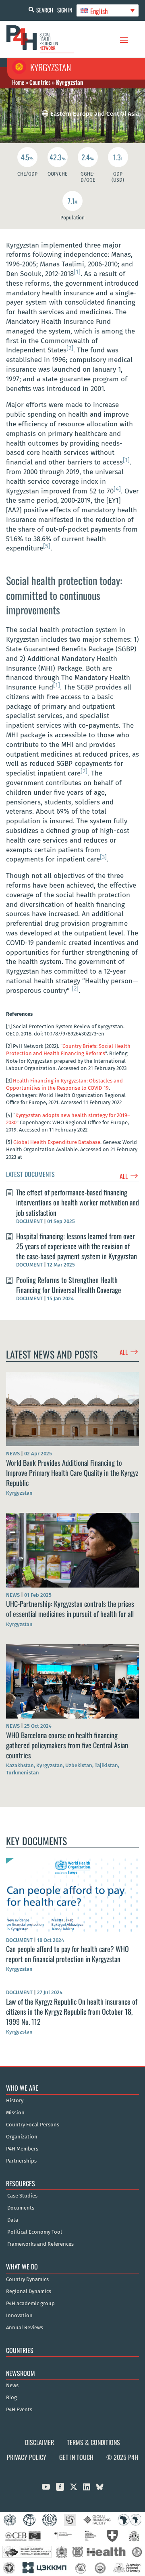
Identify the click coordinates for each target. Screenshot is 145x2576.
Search (45, 10)
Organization (22, 2137)
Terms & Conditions (93, 2442)
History (15, 2101)
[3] (103, 857)
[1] (77, 272)
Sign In (65, 10)
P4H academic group (30, 2304)
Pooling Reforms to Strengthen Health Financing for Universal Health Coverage (69, 1285)
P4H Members (22, 2149)
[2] (70, 348)
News (12, 2386)
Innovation (19, 2316)
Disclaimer (39, 2442)
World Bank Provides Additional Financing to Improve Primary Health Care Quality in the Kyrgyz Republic (72, 1473)
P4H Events (19, 2410)
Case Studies (22, 2196)
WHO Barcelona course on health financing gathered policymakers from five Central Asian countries (67, 1745)
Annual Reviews (25, 2328)
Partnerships (21, 2161)
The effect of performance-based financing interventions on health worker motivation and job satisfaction (78, 1202)
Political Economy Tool (35, 2232)
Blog (11, 2398)
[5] (47, 546)
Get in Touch (76, 2457)
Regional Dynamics (29, 2292)
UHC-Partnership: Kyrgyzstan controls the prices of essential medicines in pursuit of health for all (70, 1609)
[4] (117, 489)
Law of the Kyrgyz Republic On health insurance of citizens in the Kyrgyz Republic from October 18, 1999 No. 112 (72, 2011)
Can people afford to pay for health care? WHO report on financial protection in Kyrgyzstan (67, 1954)
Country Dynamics (27, 2279)
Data (13, 2220)
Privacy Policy (27, 2457)
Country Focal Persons (33, 2125)
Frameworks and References (40, 2244)
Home (18, 82)
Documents (21, 2208)
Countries (40, 82)
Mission (15, 2113)
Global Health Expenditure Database (57, 1142)
